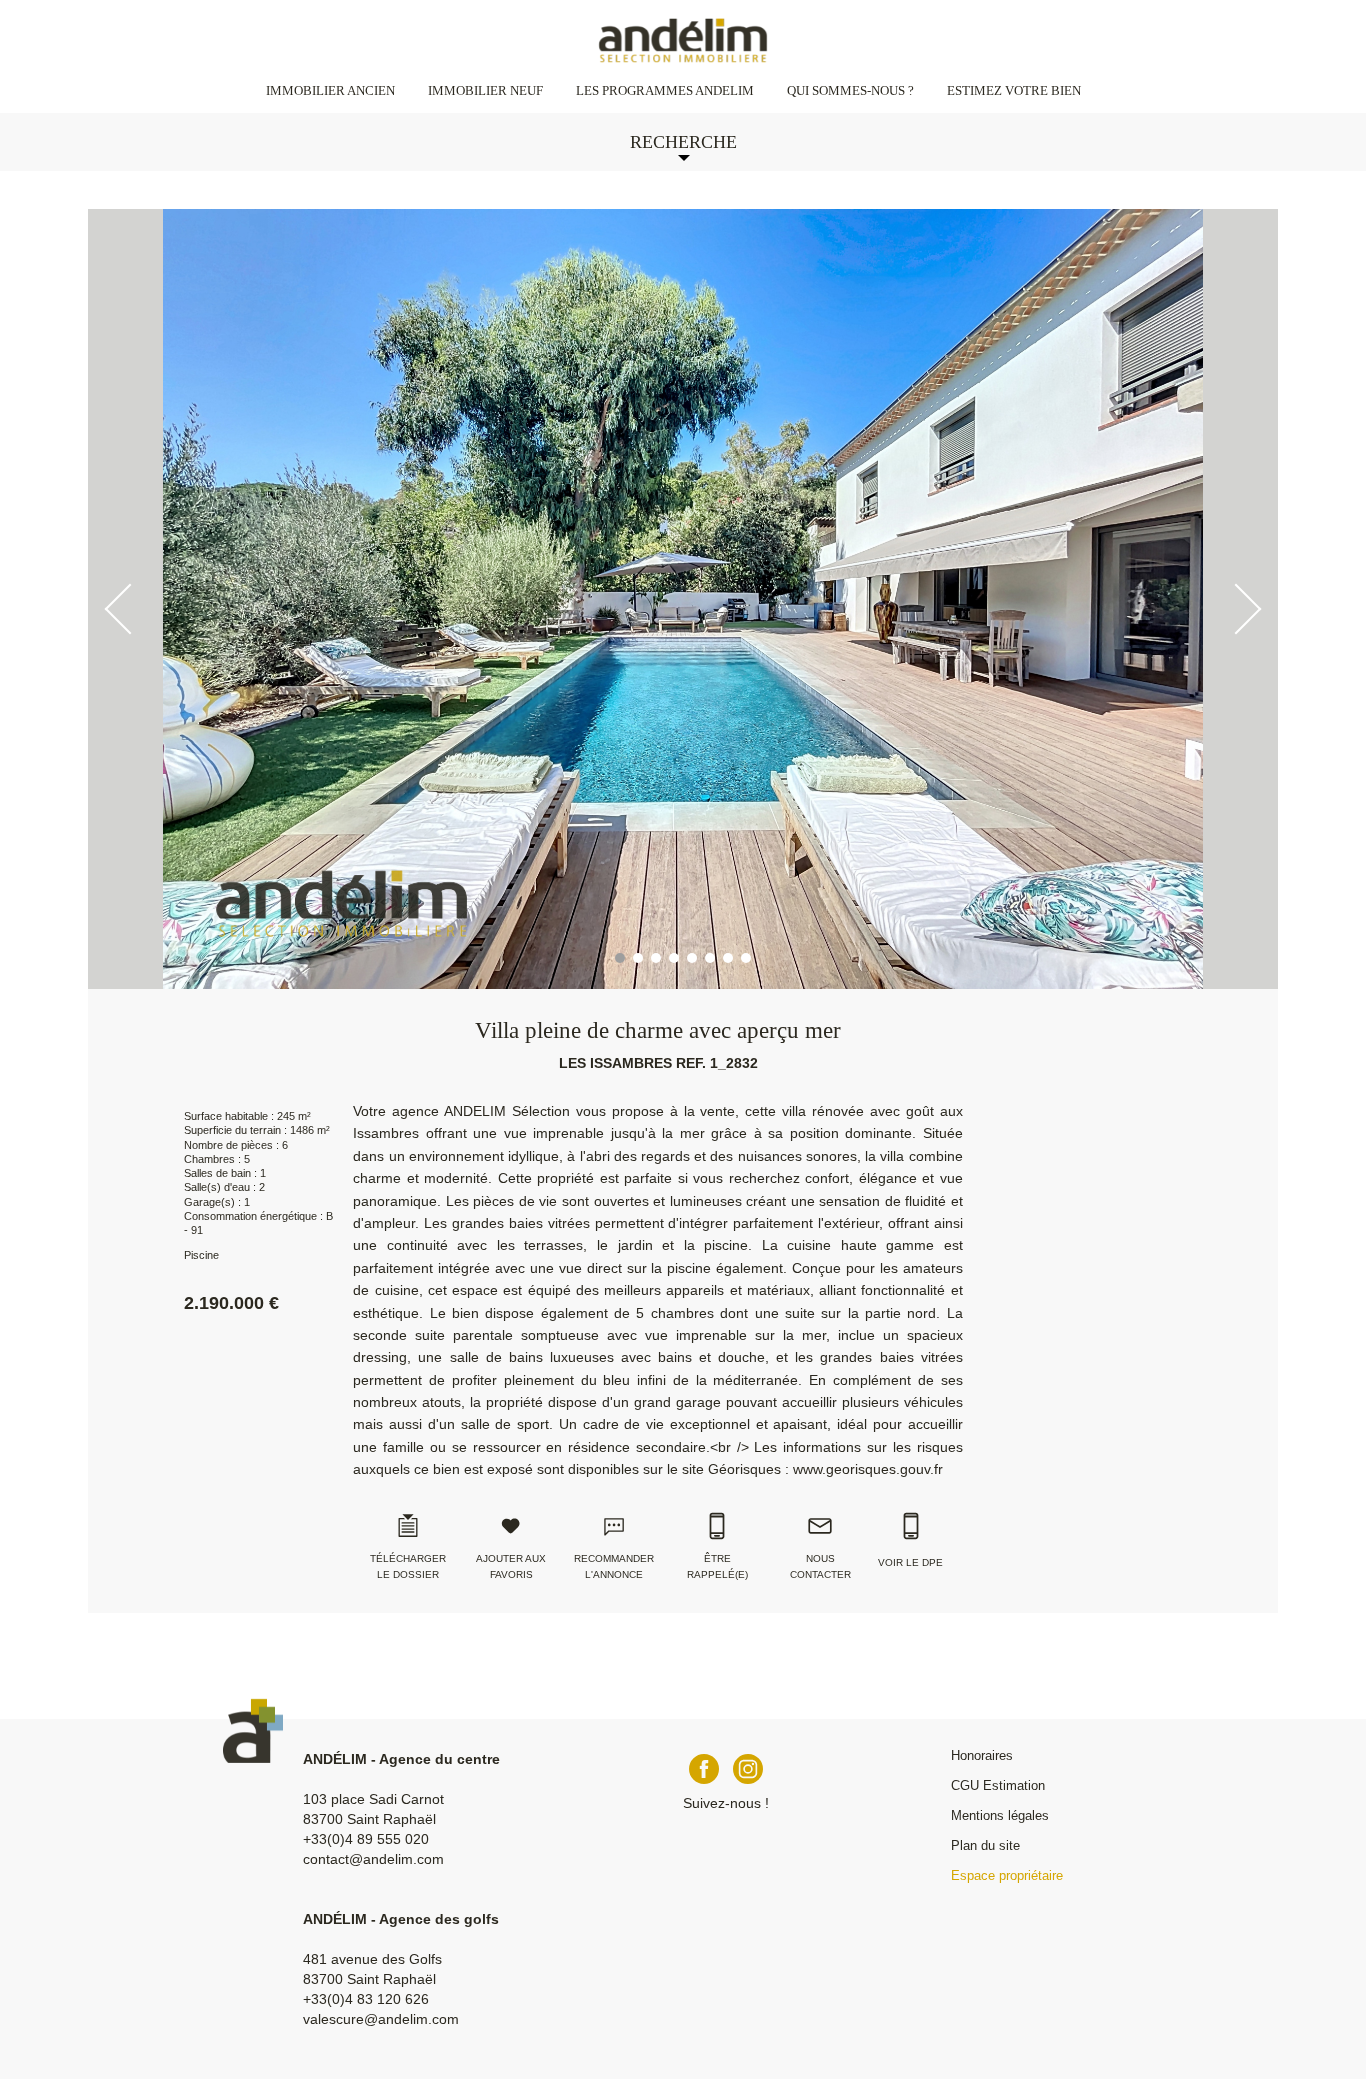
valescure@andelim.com (381, 2019)
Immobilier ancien (330, 90)
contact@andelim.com (373, 1859)
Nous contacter (820, 1566)
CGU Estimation (998, 1785)
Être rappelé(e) (717, 1566)
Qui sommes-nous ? (850, 90)
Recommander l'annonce (614, 1566)
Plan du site (985, 1845)
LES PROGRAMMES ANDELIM (665, 90)
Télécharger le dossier (408, 1566)
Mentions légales (1000, 1815)
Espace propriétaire (1007, 1875)
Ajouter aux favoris (511, 1566)
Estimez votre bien (1014, 90)
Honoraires (982, 1755)
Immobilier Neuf (485, 90)
